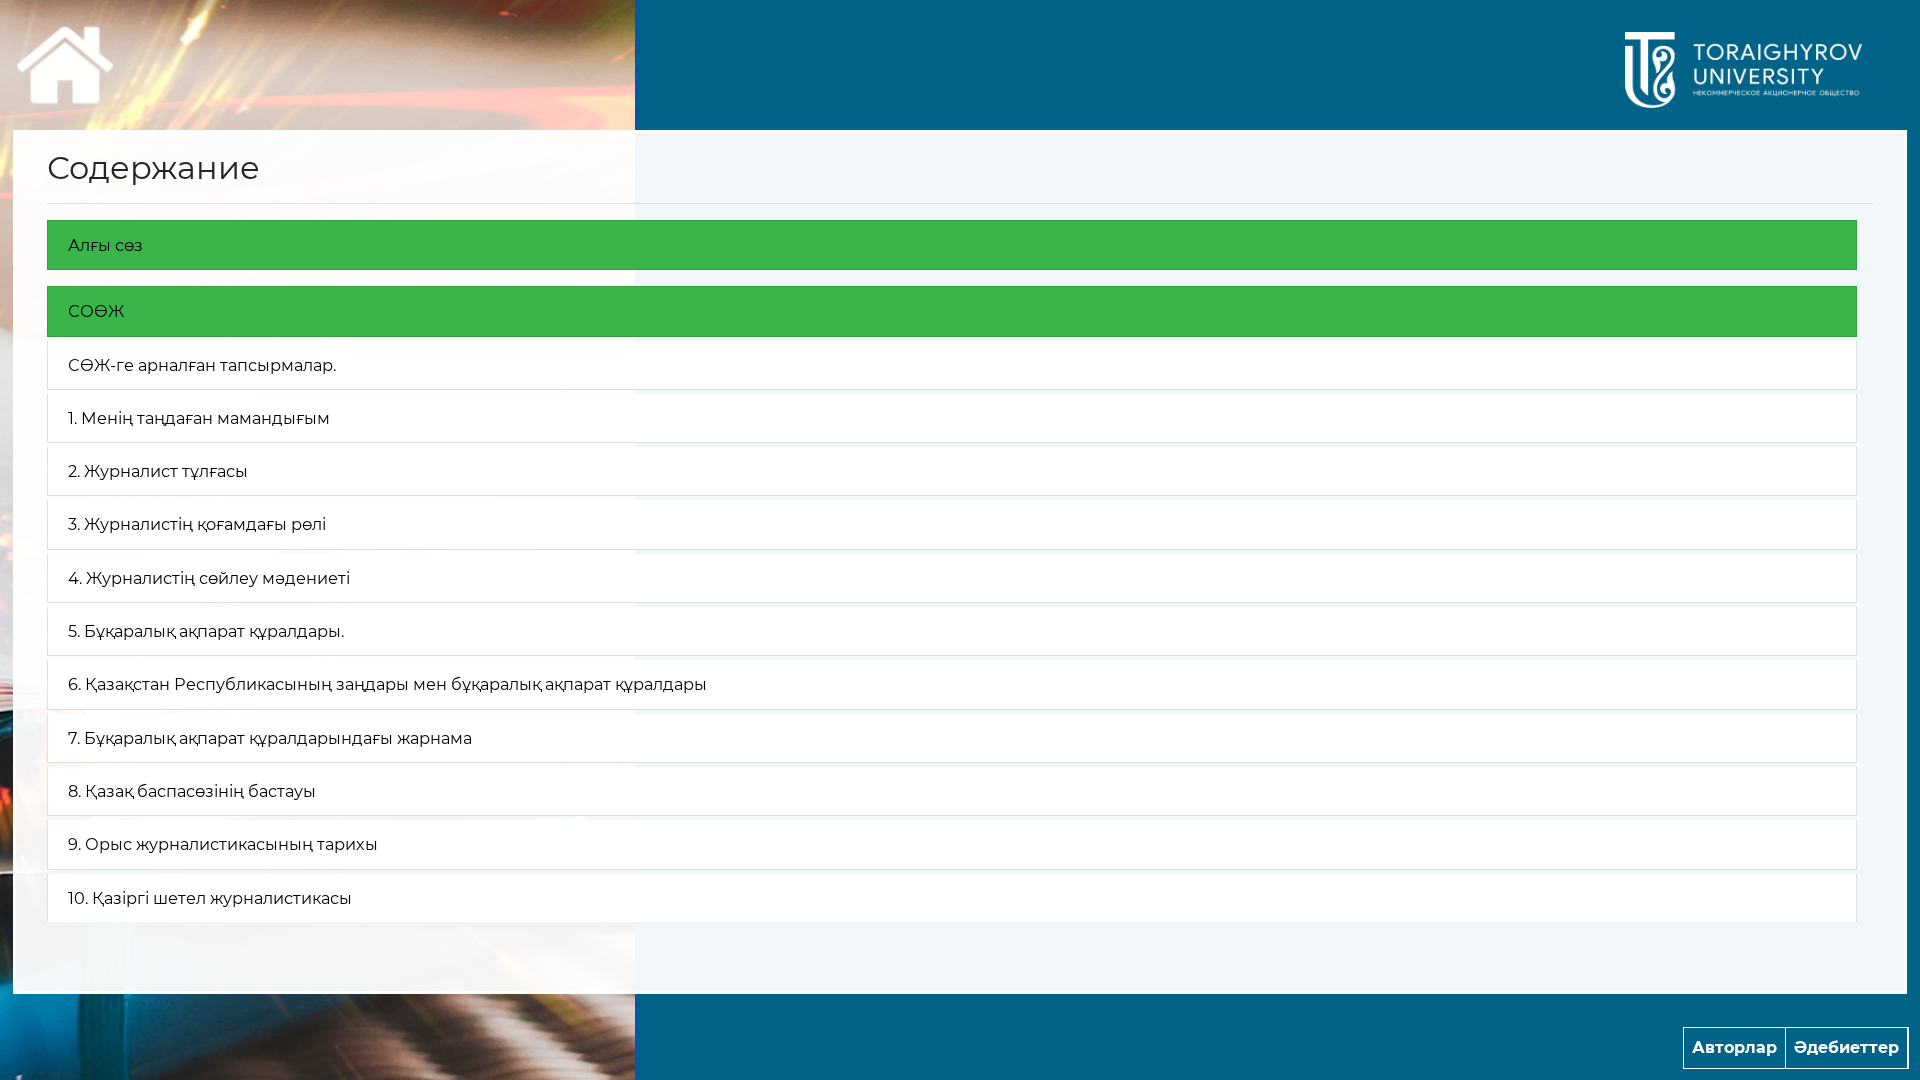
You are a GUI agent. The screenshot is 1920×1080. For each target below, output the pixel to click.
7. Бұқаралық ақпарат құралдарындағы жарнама (270, 738)
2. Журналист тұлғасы (158, 471)
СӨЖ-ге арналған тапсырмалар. (202, 365)
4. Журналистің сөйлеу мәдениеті (209, 578)
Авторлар (1734, 1047)
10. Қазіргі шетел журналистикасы (210, 898)
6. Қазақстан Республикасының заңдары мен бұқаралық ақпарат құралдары (387, 684)
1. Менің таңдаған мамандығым (199, 418)
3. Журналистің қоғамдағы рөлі (197, 524)
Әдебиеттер (1846, 1047)
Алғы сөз (105, 245)
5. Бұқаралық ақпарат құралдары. (206, 631)
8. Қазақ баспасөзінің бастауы (192, 791)
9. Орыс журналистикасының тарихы (223, 844)
